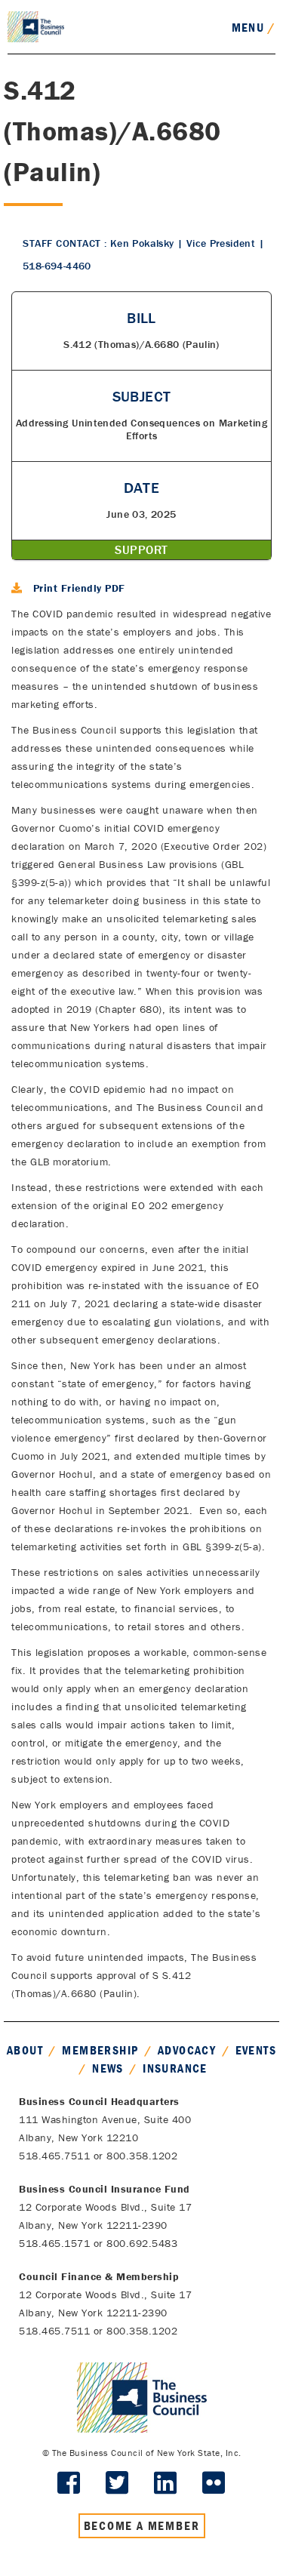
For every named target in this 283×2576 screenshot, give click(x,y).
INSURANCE (175, 2068)
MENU (254, 27)
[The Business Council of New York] (36, 26)
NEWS (108, 2068)
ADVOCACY (187, 2050)
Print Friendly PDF (79, 588)
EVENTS (256, 2050)
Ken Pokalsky (142, 243)
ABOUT (25, 2050)
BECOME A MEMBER (142, 2525)
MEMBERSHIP (100, 2050)
